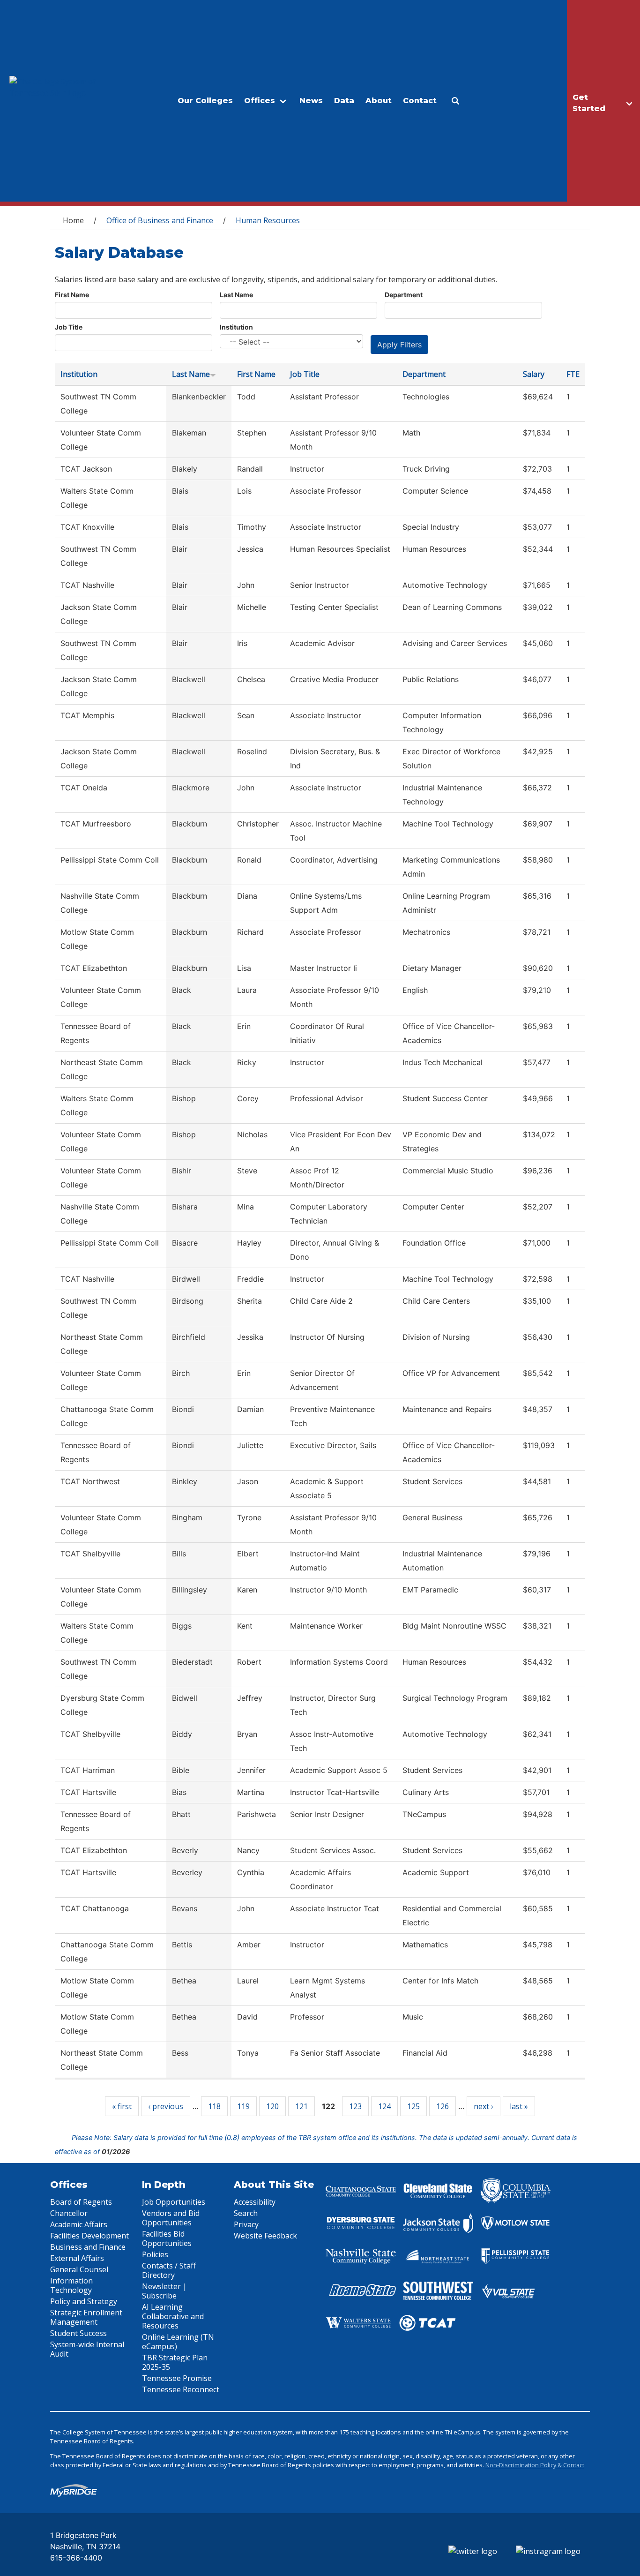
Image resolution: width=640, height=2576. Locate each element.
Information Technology (71, 2285)
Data (344, 101)
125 (413, 2106)
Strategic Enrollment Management (86, 2317)
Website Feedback (265, 2236)
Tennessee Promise (177, 2378)
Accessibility (255, 2202)
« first (122, 2106)
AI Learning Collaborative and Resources (173, 2316)
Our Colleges (205, 101)
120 (272, 2106)
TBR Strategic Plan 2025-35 (175, 2362)
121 (301, 2106)
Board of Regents (81, 2202)
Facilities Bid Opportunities (167, 2238)
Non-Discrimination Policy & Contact (535, 2465)
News (311, 101)
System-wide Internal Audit (87, 2349)
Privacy (246, 2224)
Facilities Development (89, 2236)
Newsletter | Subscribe (164, 2291)
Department (404, 295)
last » (519, 2106)
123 (355, 2106)
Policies (155, 2254)
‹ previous (166, 2106)
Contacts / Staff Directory (169, 2270)
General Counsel (79, 2269)
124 (384, 2106)
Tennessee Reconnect (181, 2389)
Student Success (78, 2333)
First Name (72, 295)
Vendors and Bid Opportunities (171, 2218)
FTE (573, 374)
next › (484, 2106)
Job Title (69, 327)
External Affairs (77, 2258)
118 (214, 2106)
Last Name (236, 295)
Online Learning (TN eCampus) (178, 2342)
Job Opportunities (174, 2202)
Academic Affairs (79, 2224)
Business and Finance (88, 2247)
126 (443, 2106)
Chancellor (69, 2213)
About (379, 101)
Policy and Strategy (84, 2301)
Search (246, 2213)
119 (243, 2106)
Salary (534, 374)
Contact (420, 101)
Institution (236, 327)
